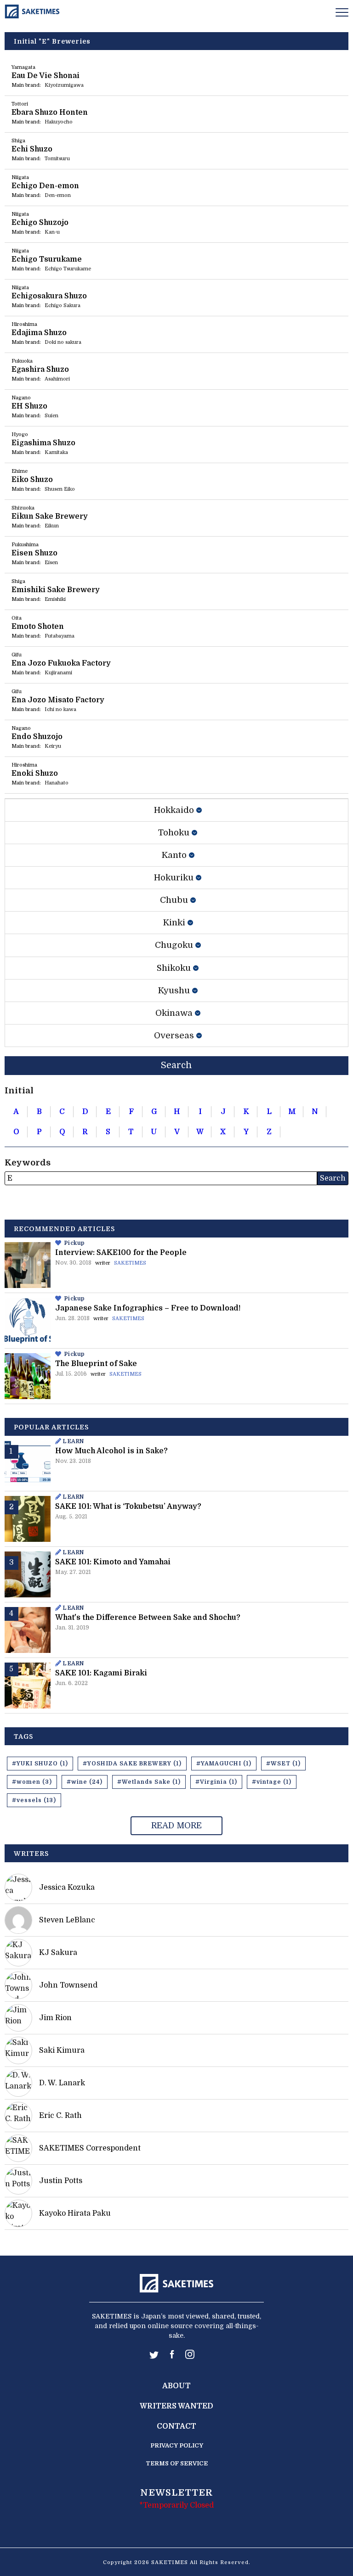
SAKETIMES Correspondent (90, 2148)
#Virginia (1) (216, 1782)
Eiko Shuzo (32, 480)
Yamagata (23, 67)
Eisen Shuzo (34, 553)
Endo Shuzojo (37, 737)
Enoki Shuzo (35, 773)
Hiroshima (24, 324)
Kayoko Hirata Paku (75, 2213)
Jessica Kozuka (67, 1887)
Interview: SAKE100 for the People (121, 1253)
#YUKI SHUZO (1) (40, 1764)
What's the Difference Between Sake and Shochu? (148, 1618)
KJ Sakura (58, 1953)
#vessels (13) (34, 1800)
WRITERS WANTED (176, 2406)
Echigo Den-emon (45, 186)
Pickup (75, 1243)
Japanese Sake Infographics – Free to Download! (148, 1308)
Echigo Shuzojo (40, 223)
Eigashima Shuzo (43, 443)
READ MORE (176, 1826)
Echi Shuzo (32, 149)
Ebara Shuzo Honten (50, 112)
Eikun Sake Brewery (50, 516)
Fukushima (25, 545)
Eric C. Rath (60, 2116)
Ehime (20, 471)
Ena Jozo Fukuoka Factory (61, 663)
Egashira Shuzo (40, 370)
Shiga (18, 141)
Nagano (21, 398)
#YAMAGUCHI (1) (224, 1764)
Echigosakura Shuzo (49, 296)
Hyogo (20, 434)
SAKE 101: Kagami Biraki (101, 1673)
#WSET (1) (283, 1764)
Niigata (20, 177)
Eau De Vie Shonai (46, 76)
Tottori (20, 104)
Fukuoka (22, 361)
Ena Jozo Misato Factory (58, 700)
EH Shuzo (29, 406)
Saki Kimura (62, 2050)
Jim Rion (55, 2018)
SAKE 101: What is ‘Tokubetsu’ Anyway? (128, 1506)
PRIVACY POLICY (177, 2445)
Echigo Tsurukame (47, 259)
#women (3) (32, 1782)
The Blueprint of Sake (96, 1364)
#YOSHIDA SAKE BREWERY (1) (132, 1764)
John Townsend (68, 1985)
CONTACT (176, 2426)
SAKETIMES (130, 1263)
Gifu (17, 655)
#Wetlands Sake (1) (149, 1782)
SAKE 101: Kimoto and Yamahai (113, 1562)
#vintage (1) (272, 1782)
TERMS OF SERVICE (177, 2463)
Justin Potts (61, 2181)
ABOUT (176, 2386)
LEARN (73, 1441)
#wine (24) (85, 1782)
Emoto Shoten (38, 627)
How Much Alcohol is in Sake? (111, 1451)
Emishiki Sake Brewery (56, 590)
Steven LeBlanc (67, 1920)
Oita (17, 618)
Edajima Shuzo (39, 333)
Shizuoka (23, 508)
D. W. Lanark (62, 2083)
